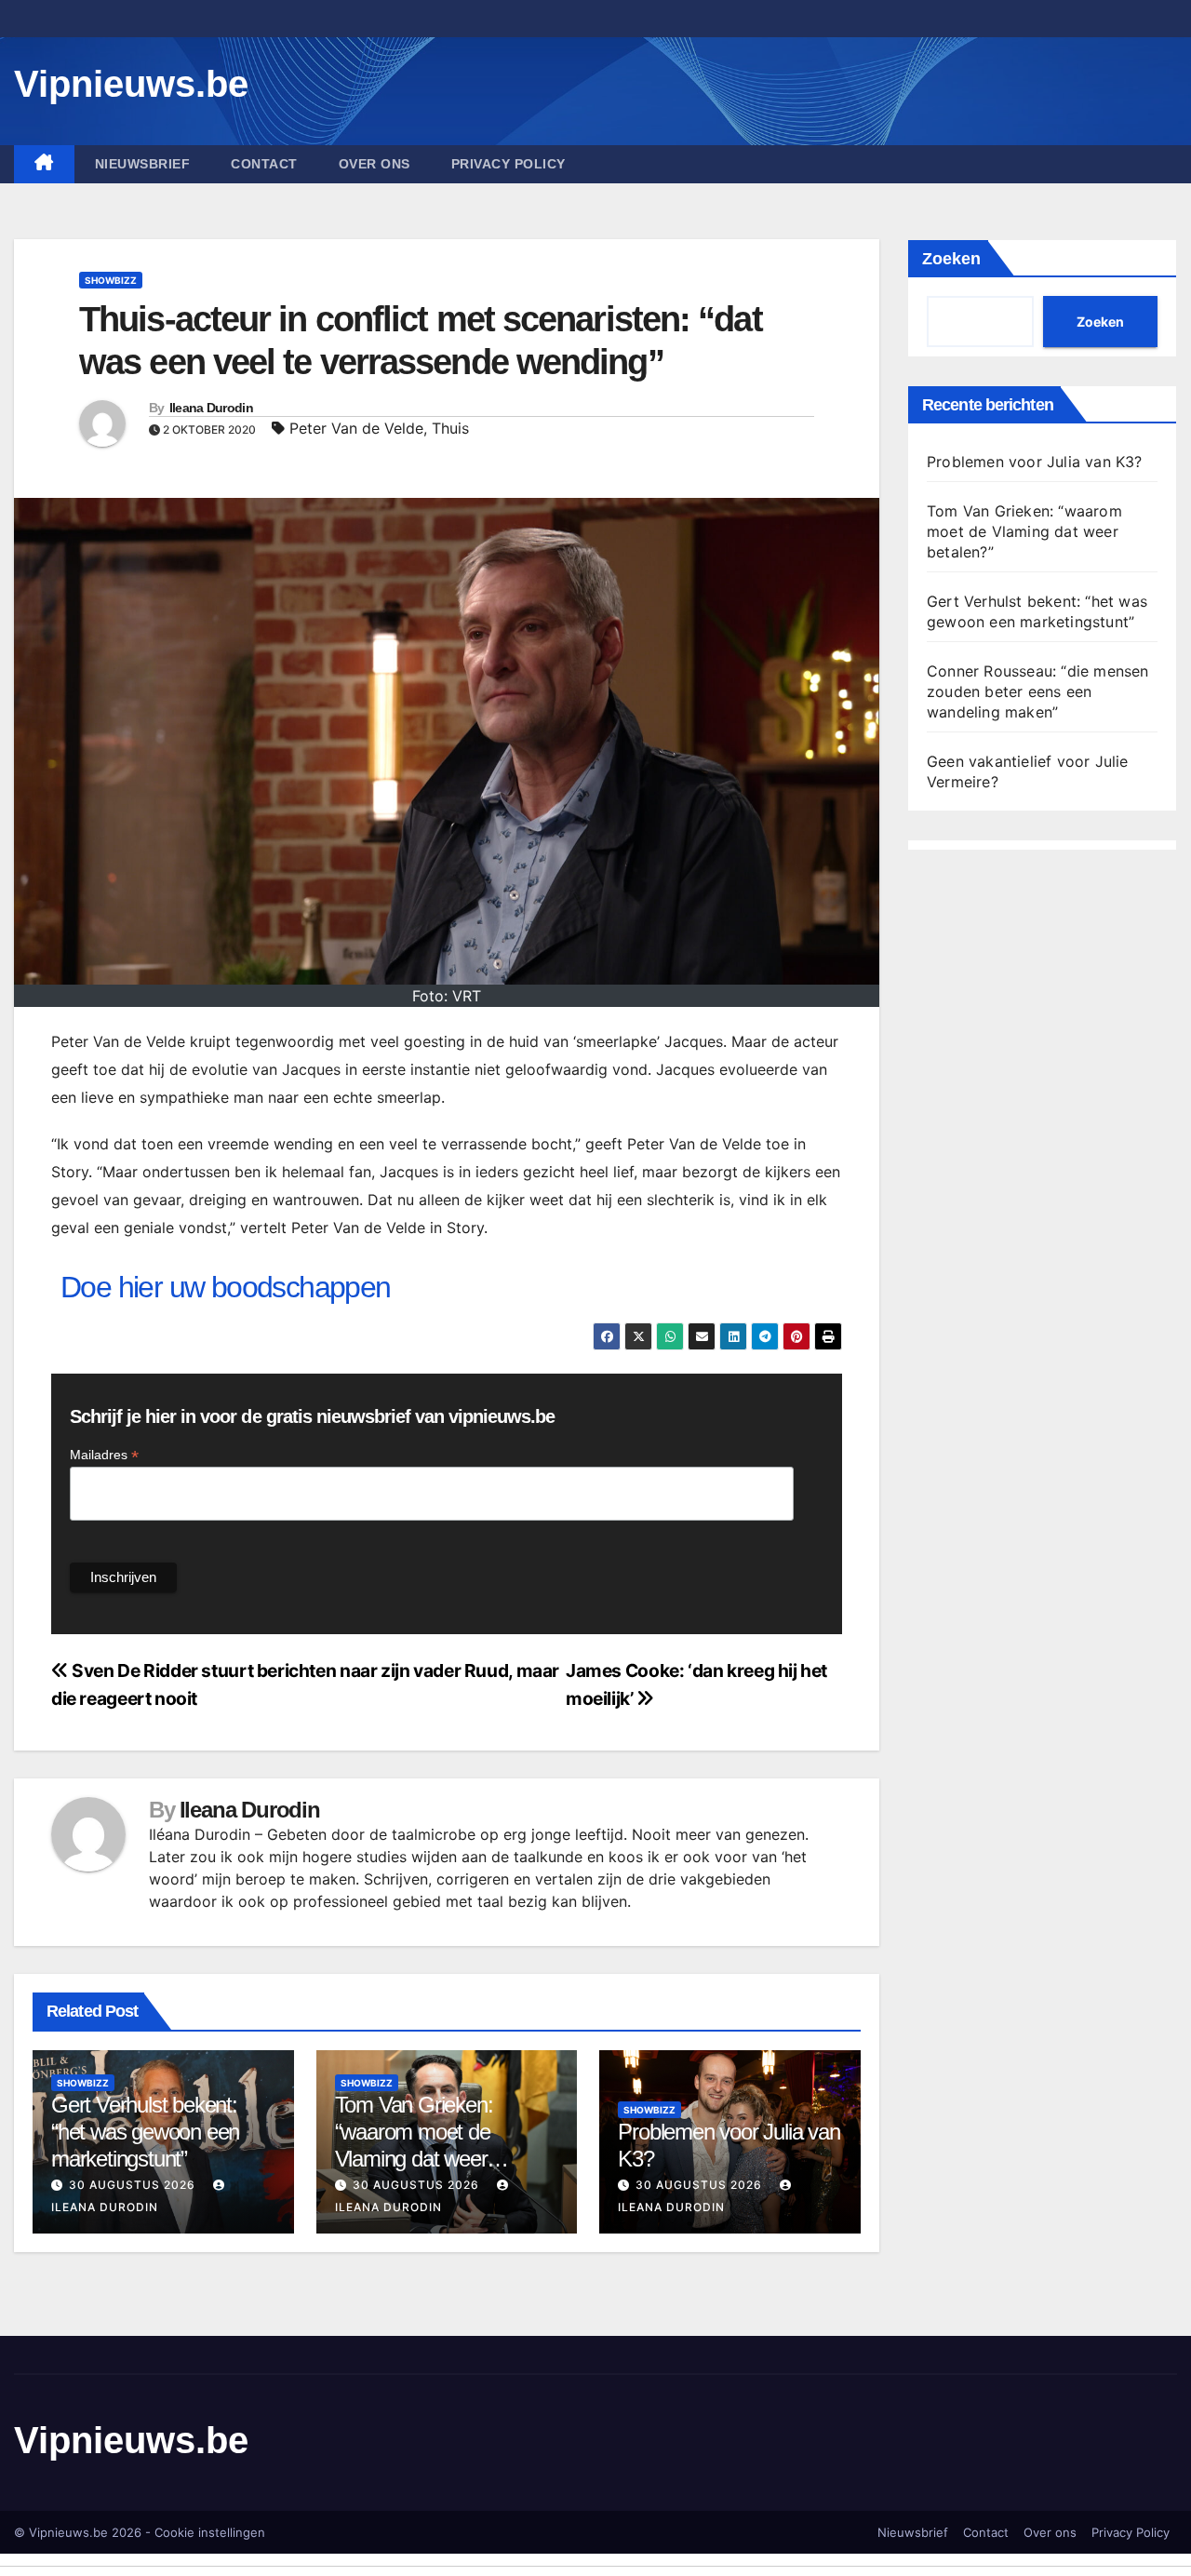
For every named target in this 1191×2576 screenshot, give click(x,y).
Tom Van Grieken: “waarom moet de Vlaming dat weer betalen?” (414, 2145)
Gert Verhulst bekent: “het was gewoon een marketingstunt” (145, 2132)
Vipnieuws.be (131, 84)
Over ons (375, 164)
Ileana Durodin (211, 408)
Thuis (450, 428)
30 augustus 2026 (132, 2185)
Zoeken (951, 259)
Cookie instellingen (210, 2532)
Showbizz (111, 280)
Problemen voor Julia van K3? (1035, 462)
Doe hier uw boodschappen (226, 1287)
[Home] (44, 164)
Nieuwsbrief (143, 164)
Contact (264, 164)
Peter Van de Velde (356, 428)
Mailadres (104, 1455)
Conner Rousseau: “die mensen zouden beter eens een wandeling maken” (1038, 691)
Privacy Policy (509, 164)
